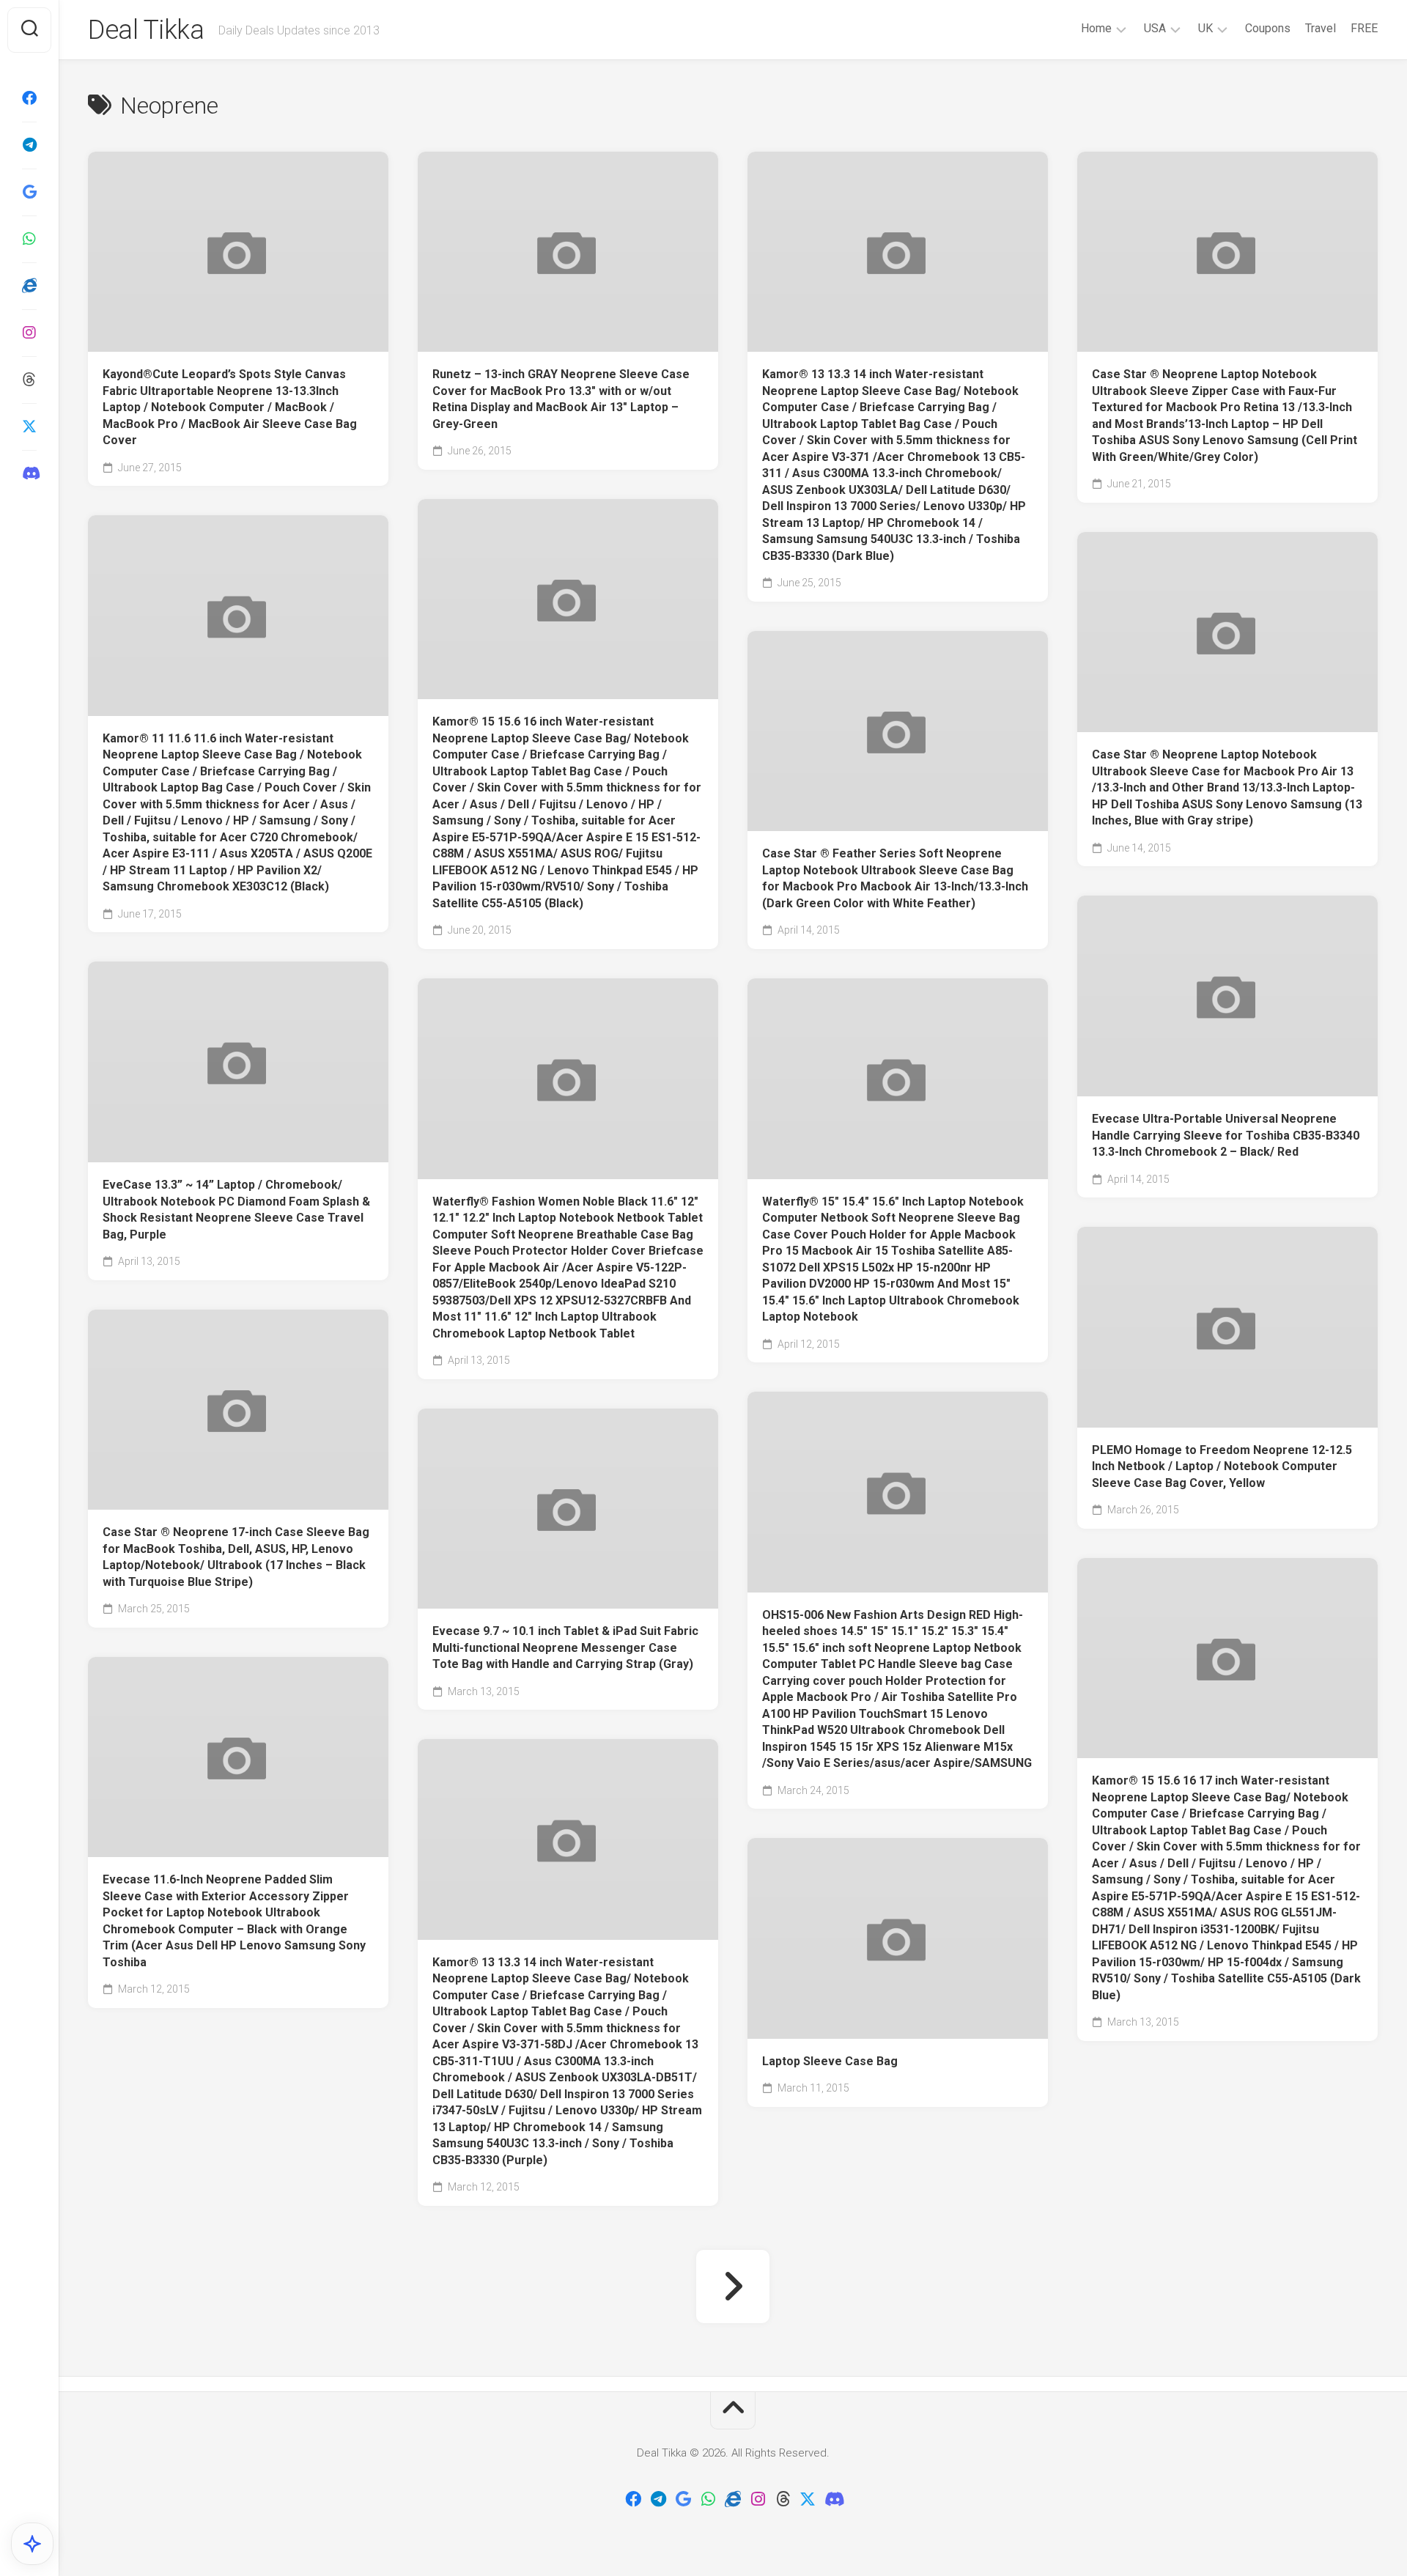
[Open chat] (32, 2544)
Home (1096, 28)
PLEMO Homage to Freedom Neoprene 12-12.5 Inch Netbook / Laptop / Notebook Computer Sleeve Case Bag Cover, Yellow (1222, 1466)
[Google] (29, 192)
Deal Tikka (146, 30)
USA (1155, 28)
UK (1205, 28)
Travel (1321, 28)
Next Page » (733, 2287)
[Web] (29, 286)
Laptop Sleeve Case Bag (830, 2061)
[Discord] (29, 473)
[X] (29, 427)
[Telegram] (29, 145)
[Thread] (29, 380)
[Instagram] (29, 333)
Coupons (1268, 28)
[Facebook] (29, 98)
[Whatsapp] (29, 239)
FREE (1364, 28)
